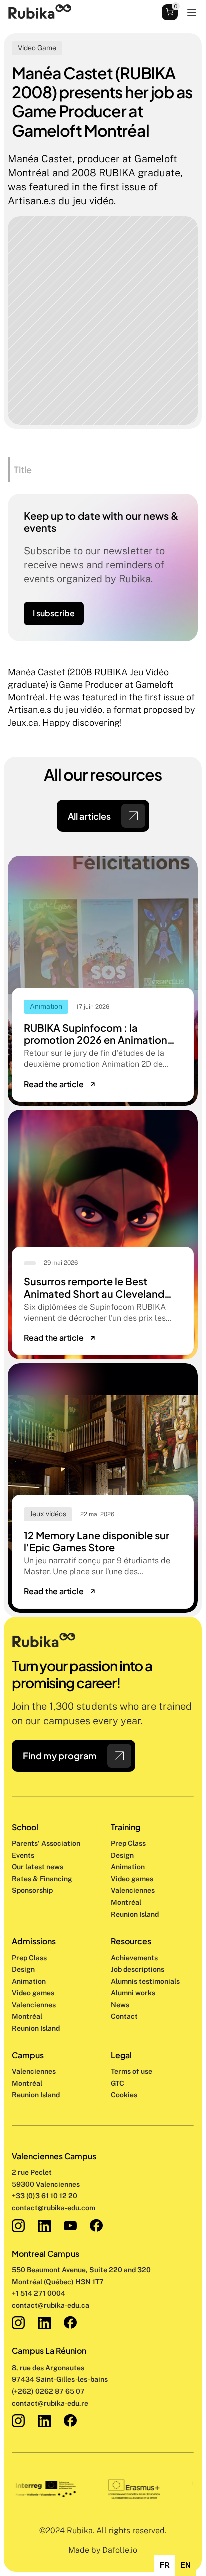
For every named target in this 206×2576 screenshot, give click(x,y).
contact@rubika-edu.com (54, 2208)
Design (123, 1855)
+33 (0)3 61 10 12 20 (45, 2196)
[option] (165, 2565)
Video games (132, 1879)
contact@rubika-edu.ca (51, 2305)
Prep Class (129, 1843)
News (120, 2005)
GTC (118, 2083)
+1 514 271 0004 (39, 2293)
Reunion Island (36, 2095)
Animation (128, 1867)
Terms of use (132, 2071)
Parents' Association (46, 1843)
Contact (124, 2016)
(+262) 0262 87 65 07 (48, 2391)
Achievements (134, 1958)
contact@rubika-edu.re (50, 2403)
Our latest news (38, 1867)
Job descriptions (138, 1969)
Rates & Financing (42, 1879)
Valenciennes (34, 2071)
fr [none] (165, 2565)
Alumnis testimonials (145, 1981)
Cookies (124, 2095)
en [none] (186, 2565)
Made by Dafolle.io (103, 2550)
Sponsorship (32, 1890)
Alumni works (133, 1993)
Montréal (27, 2083)
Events (23, 1855)
